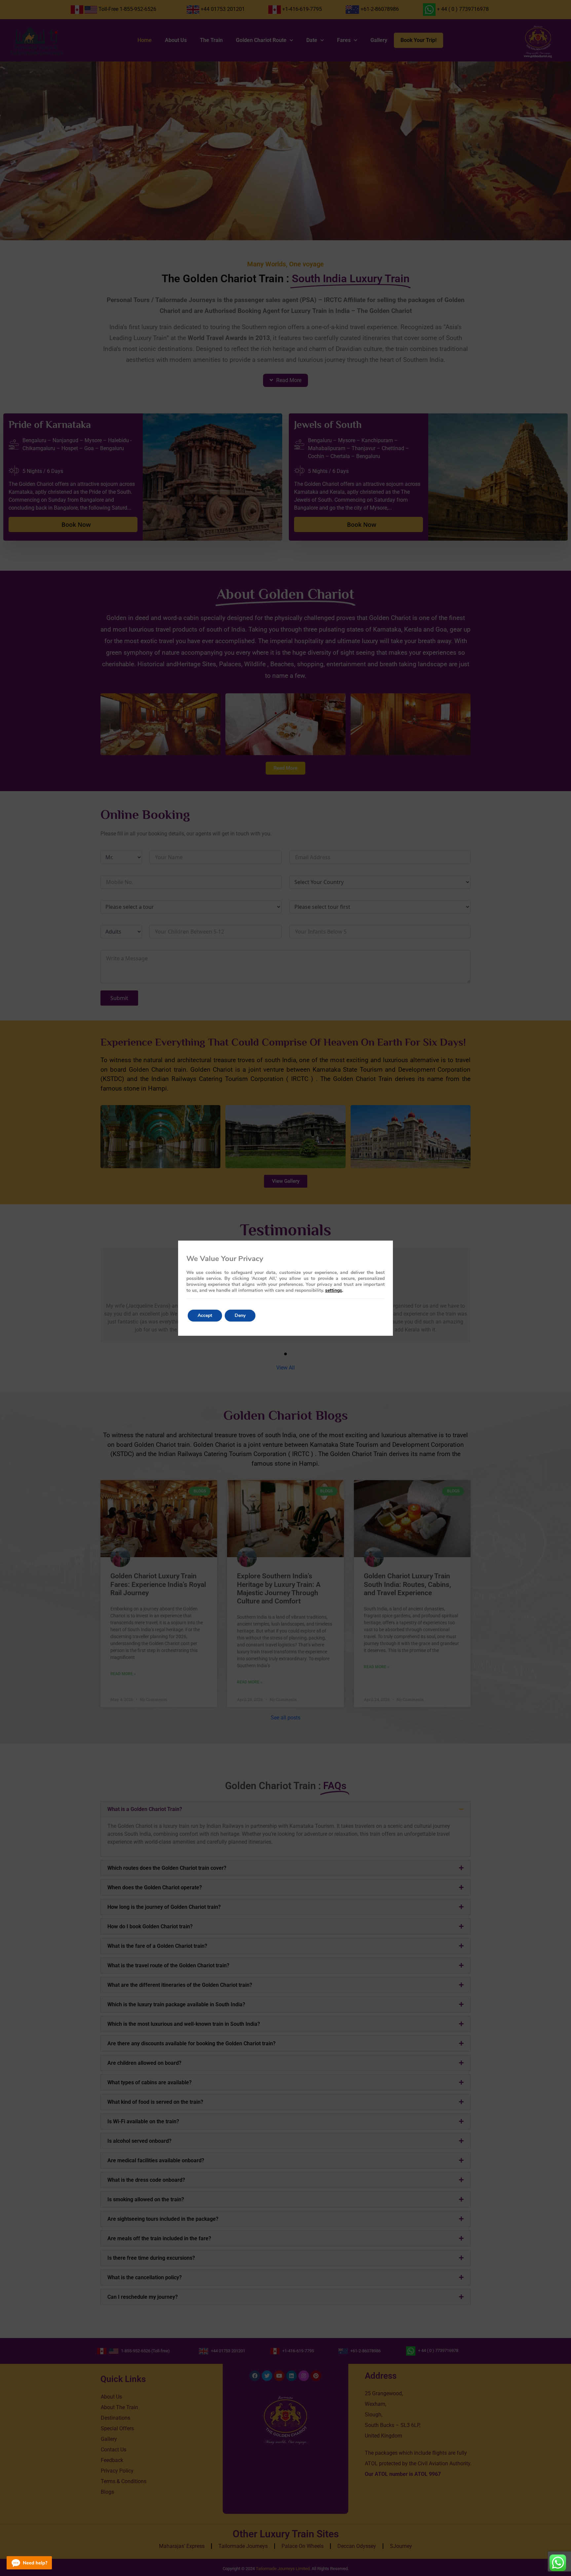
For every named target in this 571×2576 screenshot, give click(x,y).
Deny (240, 1315)
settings (334, 1290)
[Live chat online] (29, 2563)
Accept (205, 1315)
